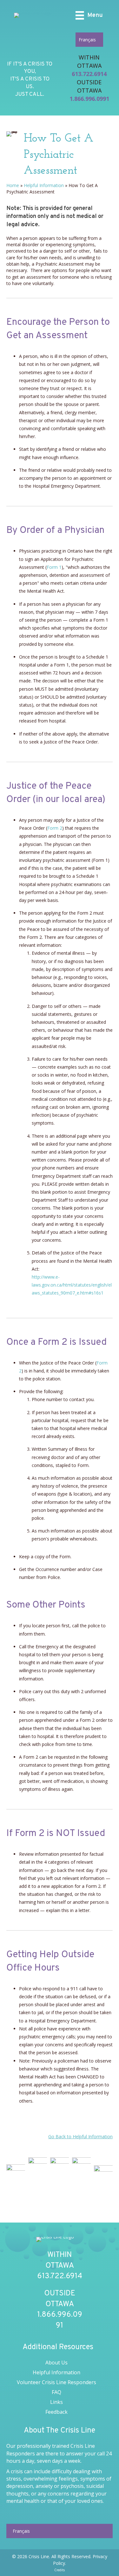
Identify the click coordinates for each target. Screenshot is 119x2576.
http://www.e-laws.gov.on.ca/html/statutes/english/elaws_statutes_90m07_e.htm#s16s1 (72, 1285)
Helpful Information (44, 185)
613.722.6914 (89, 74)
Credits (60, 2570)
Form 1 (54, 567)
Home (13, 185)
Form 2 (55, 828)
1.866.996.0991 (89, 99)
